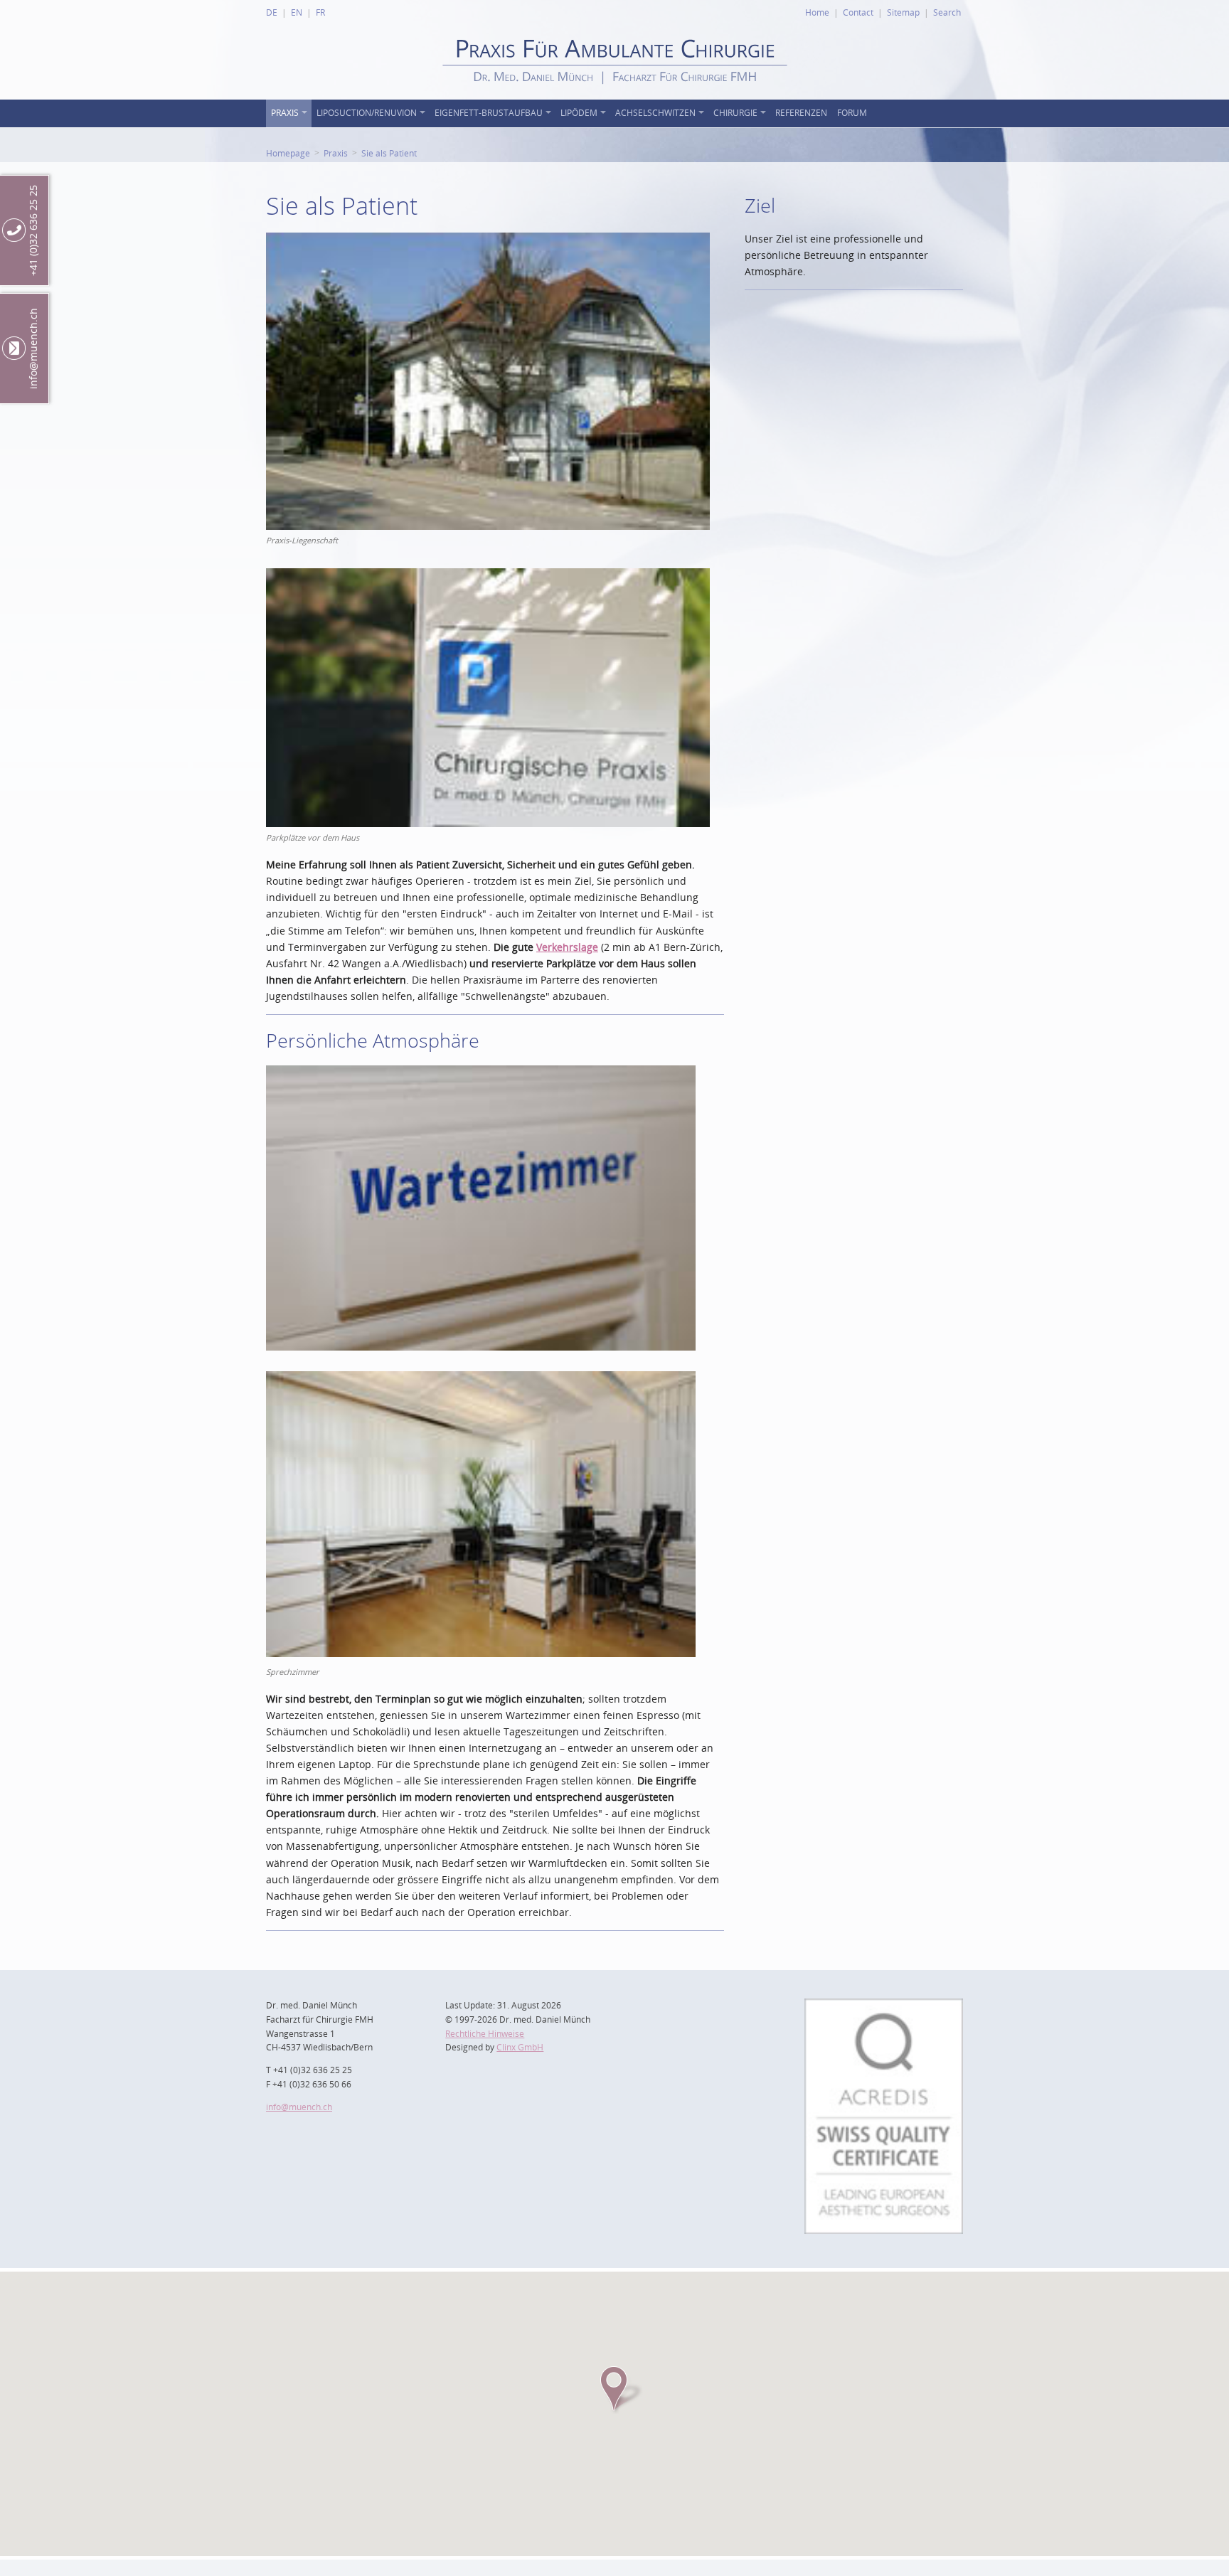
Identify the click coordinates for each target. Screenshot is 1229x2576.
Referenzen (801, 113)
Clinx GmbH (520, 2047)
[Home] (615, 96)
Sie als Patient (389, 153)
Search (947, 12)
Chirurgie (735, 113)
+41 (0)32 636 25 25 (33, 230)
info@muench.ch (299, 2107)
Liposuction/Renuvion (367, 113)
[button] (614, 2389)
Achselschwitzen (655, 113)
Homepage (288, 153)
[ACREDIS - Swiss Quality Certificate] (884, 2007)
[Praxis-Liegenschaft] (488, 241)
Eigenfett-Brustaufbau (489, 113)
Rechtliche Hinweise (485, 2034)
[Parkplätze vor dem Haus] (488, 576)
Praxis (285, 113)
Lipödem (579, 113)
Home (817, 12)
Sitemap (903, 12)
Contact (858, 12)
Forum (852, 113)
